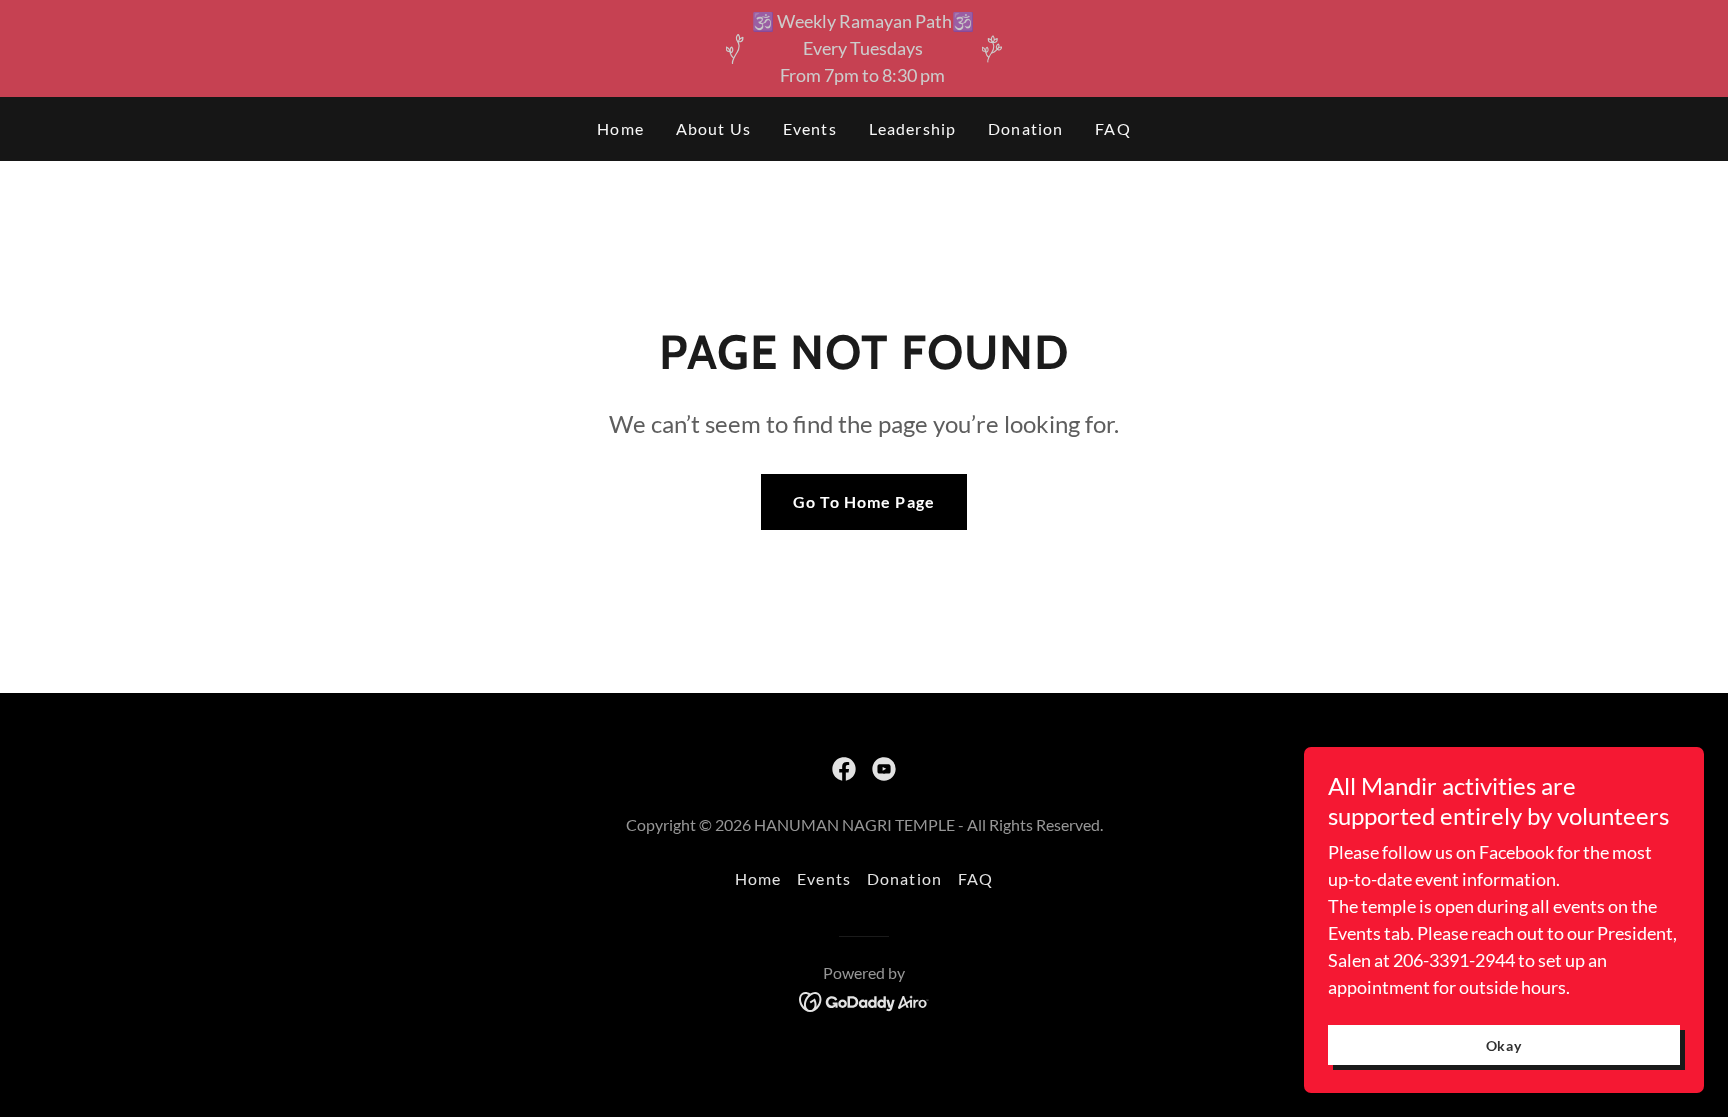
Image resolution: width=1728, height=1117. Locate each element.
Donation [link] (1025, 128)
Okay (1504, 1045)
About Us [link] (713, 128)
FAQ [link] (1112, 128)
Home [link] (620, 128)
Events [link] (810, 128)
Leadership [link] (912, 128)
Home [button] (758, 878)
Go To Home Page (864, 501)
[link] (844, 769)
